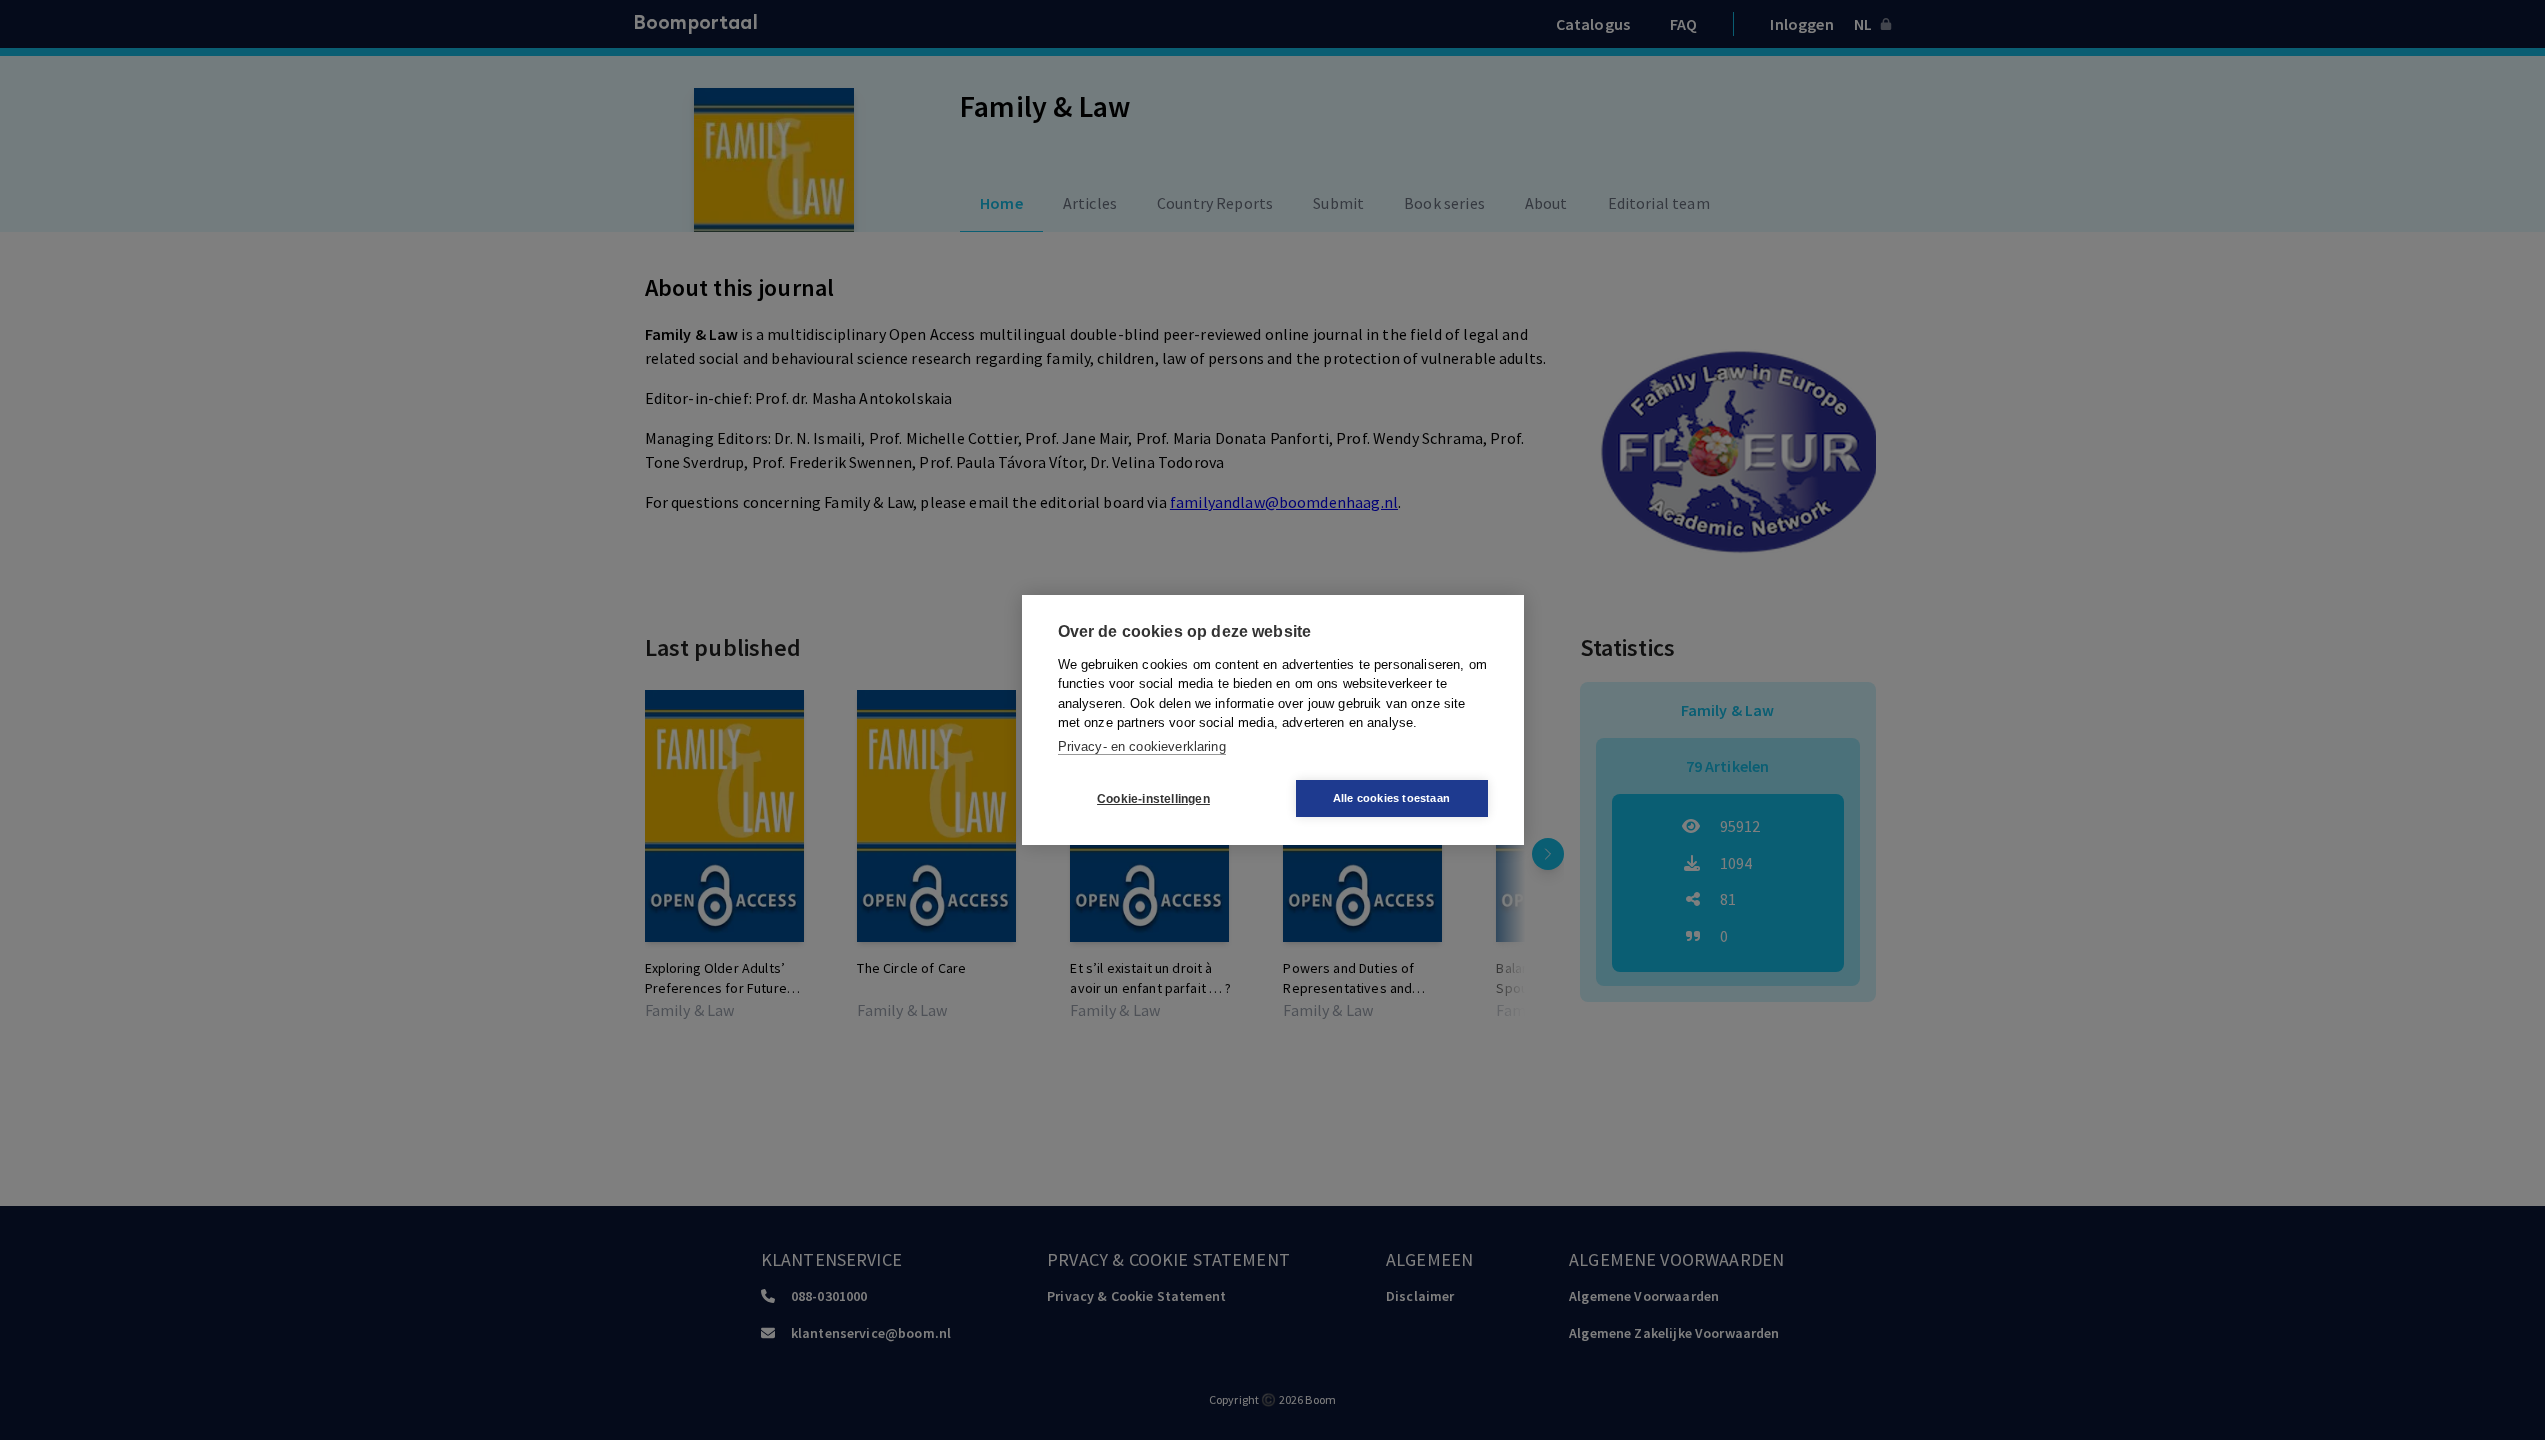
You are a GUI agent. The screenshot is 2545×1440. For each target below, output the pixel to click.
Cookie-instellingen (1153, 799)
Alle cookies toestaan (1391, 798)
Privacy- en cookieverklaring (1142, 746)
